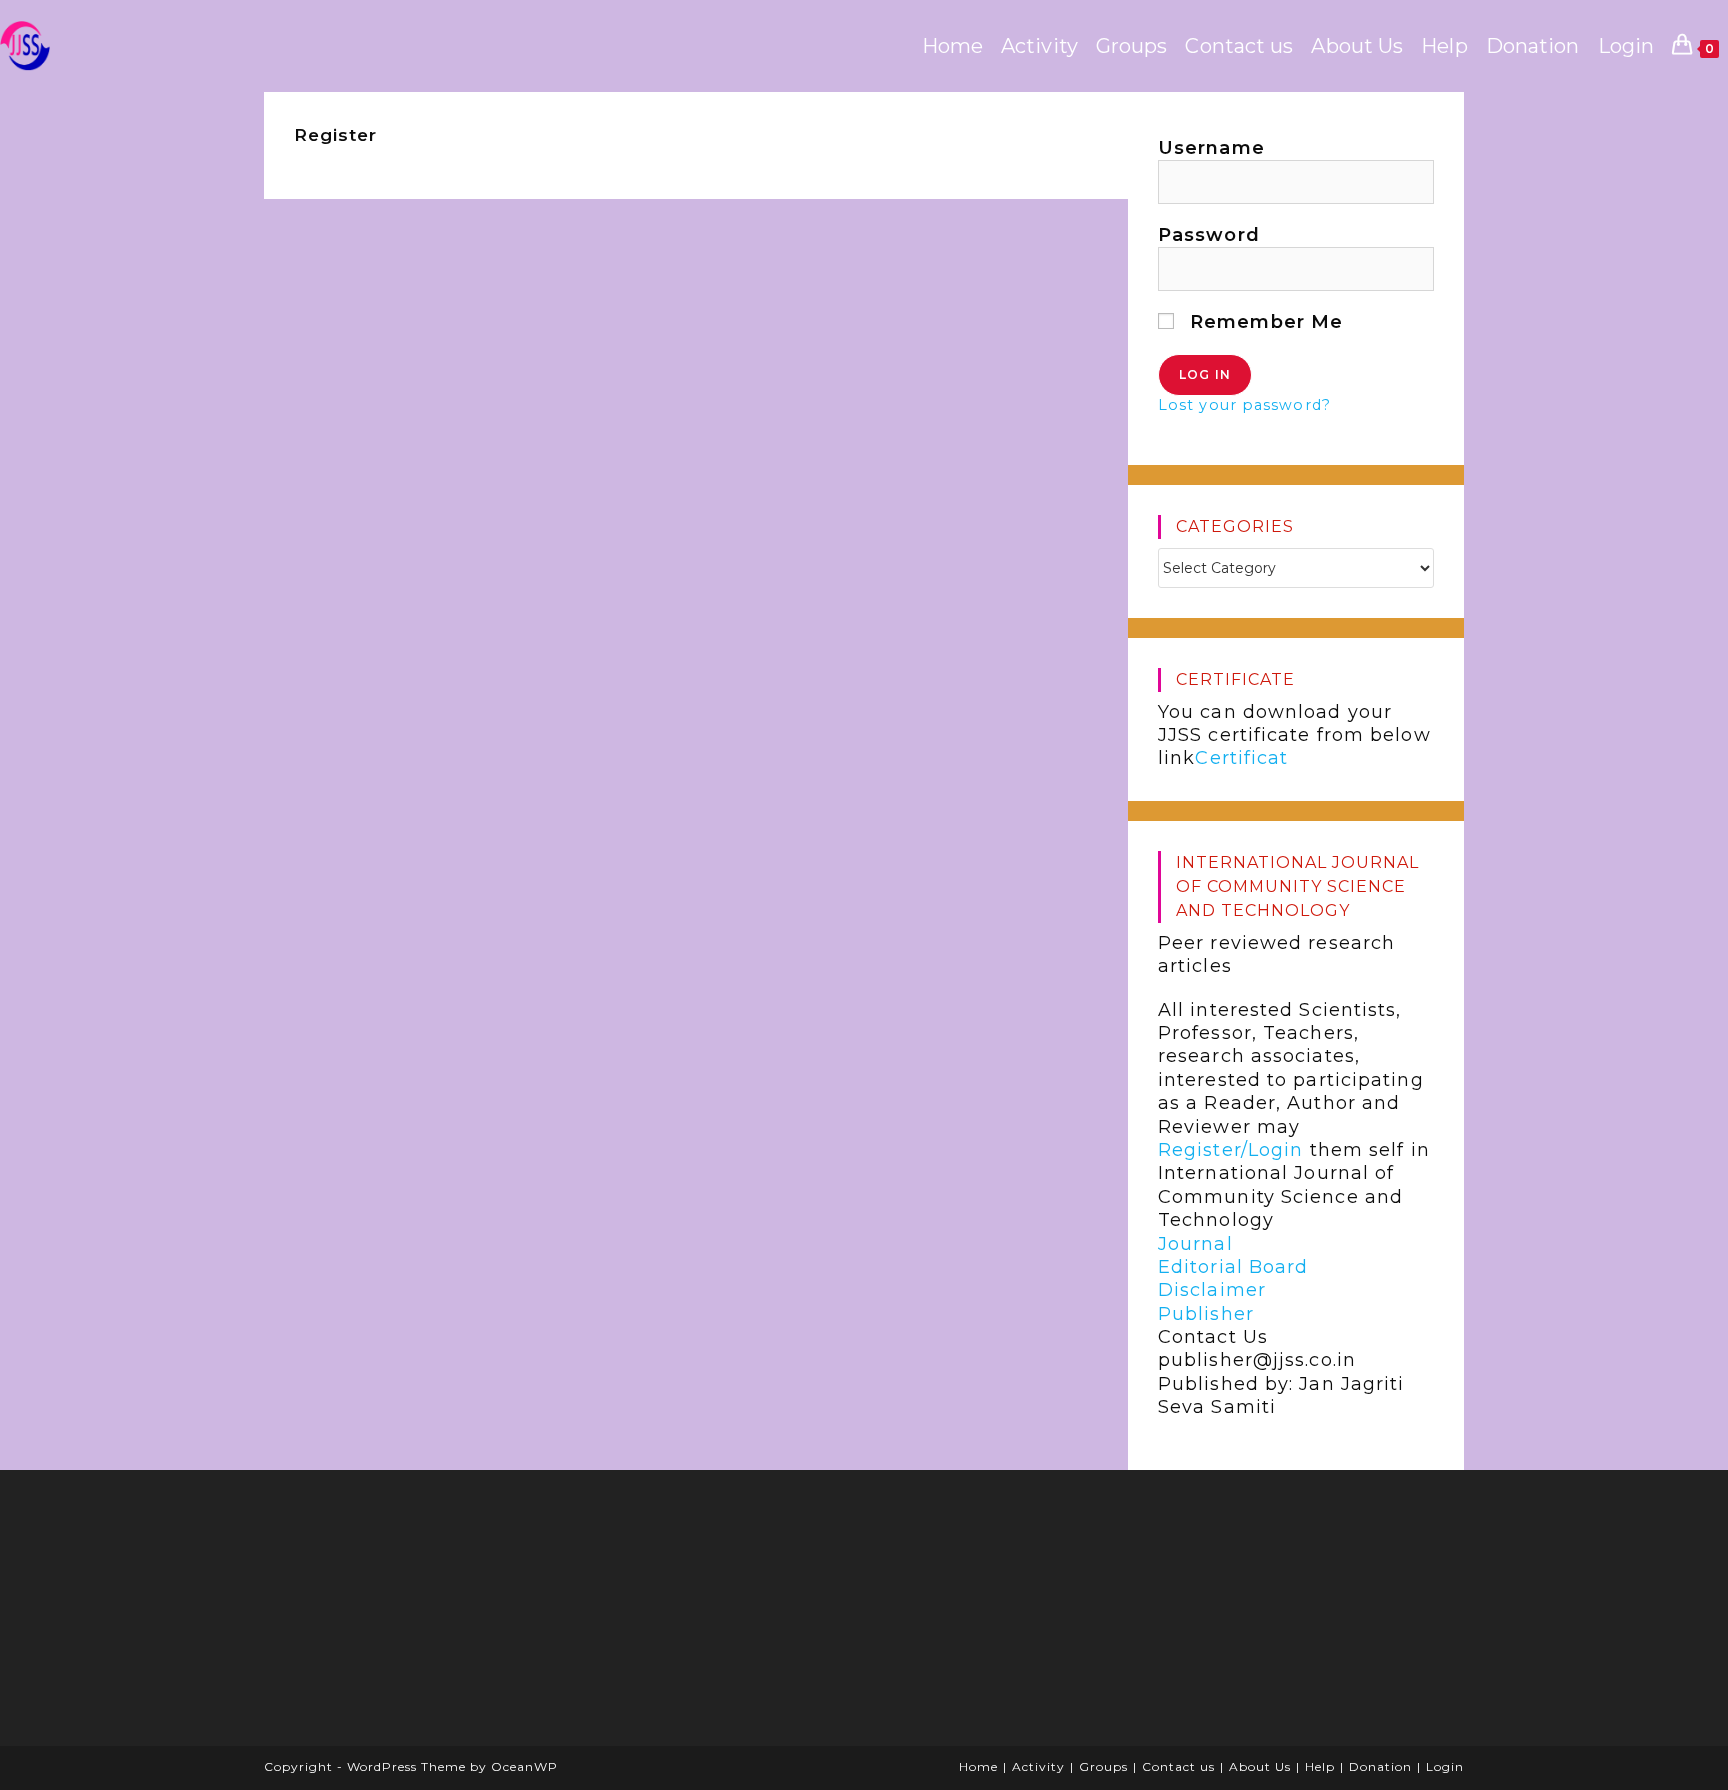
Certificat (1241, 759)
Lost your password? (1244, 405)
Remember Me (1263, 322)
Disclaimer (1212, 1291)
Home (978, 1766)
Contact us (1178, 1766)
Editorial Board (1233, 1267)
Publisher (1206, 1314)
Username (1211, 148)
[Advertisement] (429, 1615)
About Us (1260, 1766)
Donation (1380, 1766)
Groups (1103, 1766)
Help (1320, 1766)
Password (1209, 235)
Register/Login (1230, 1150)
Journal (1195, 1244)
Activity (1038, 1766)
